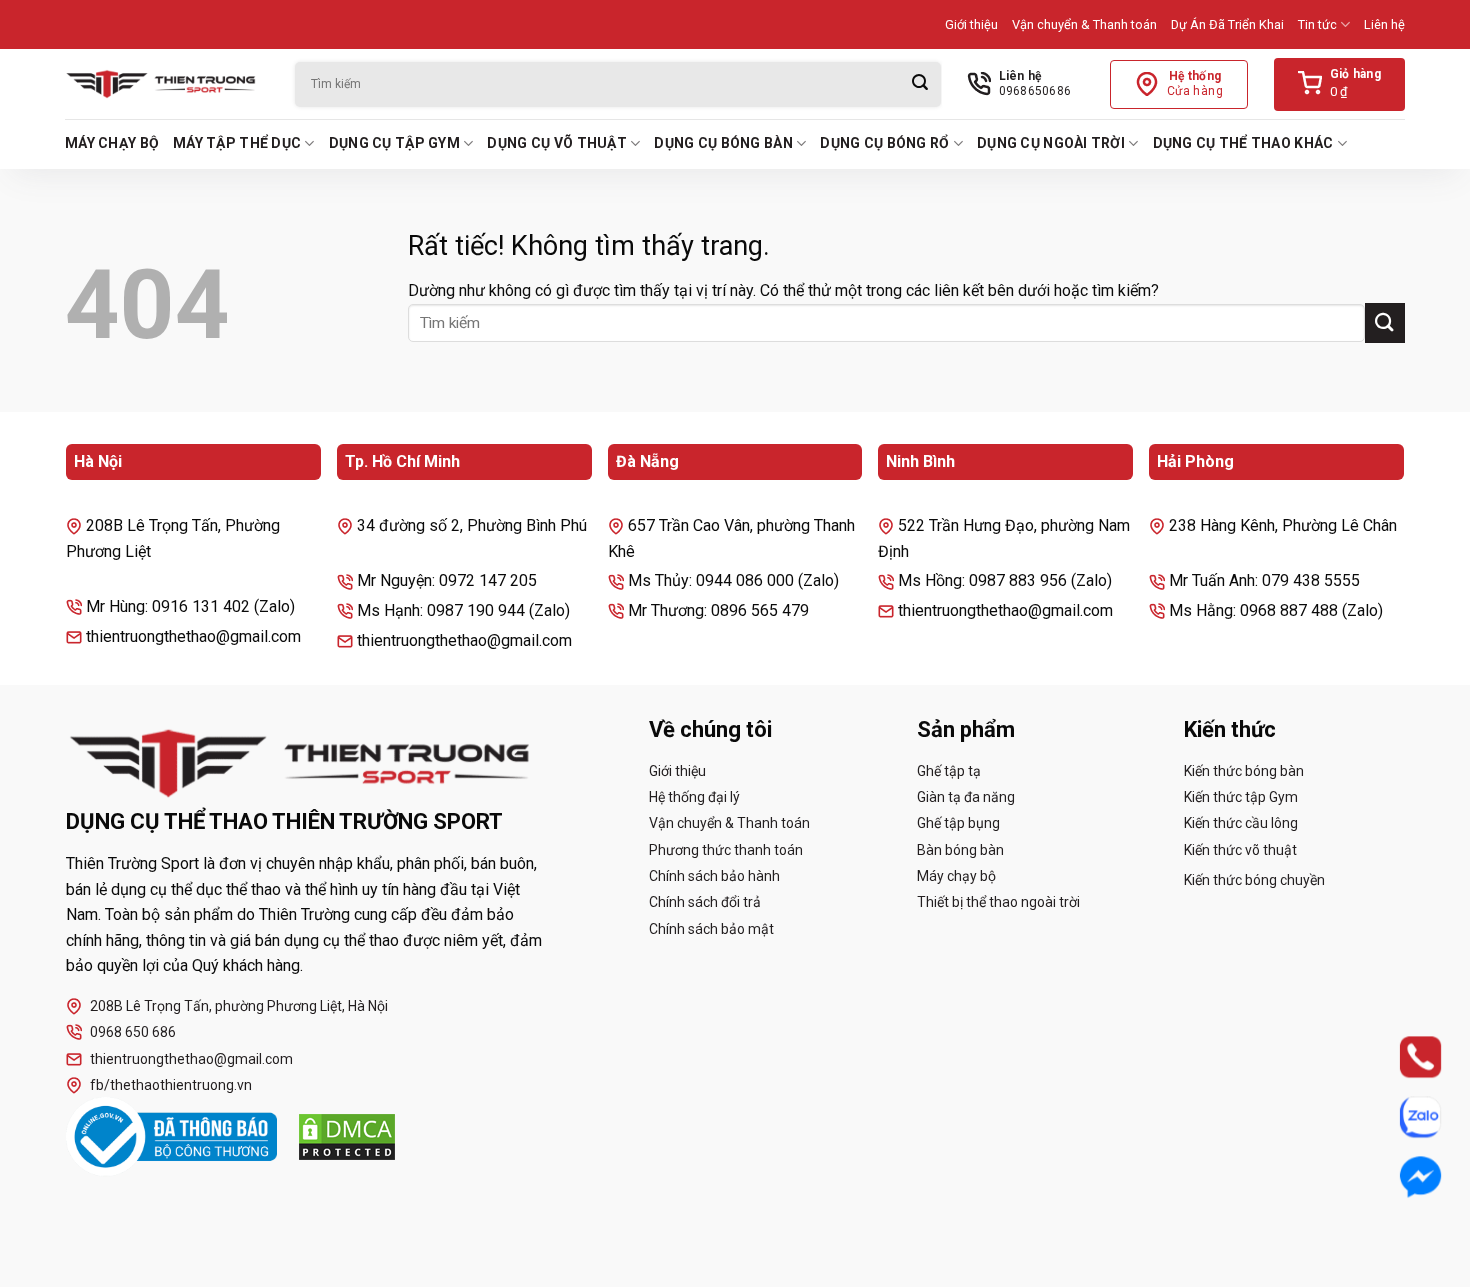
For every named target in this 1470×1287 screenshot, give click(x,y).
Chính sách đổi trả (705, 902)
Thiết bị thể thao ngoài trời (998, 902)
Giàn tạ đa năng (966, 797)
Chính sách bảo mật (711, 929)
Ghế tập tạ (949, 771)
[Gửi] (920, 84)
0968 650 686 (133, 1032)
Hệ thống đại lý (694, 797)
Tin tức (1317, 24)
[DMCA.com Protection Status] (347, 1137)
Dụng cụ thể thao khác (1243, 143)
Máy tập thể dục (237, 143)
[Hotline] (1402, 1057)
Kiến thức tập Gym (1241, 797)
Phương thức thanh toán (726, 850)
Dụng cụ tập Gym (394, 143)
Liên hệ (1384, 24)
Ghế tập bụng (958, 823)
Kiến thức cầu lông (1241, 823)
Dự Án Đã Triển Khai (1227, 24)
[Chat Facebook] (1402, 1177)
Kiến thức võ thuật (1240, 850)
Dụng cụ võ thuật (556, 143)
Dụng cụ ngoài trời (1051, 143)
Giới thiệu (971, 24)
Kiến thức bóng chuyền (1254, 880)
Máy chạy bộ (112, 143)
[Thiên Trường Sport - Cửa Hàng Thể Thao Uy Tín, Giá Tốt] (165, 84)
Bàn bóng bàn (960, 850)
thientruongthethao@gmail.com (191, 1059)
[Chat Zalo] (1402, 1117)
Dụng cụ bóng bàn (723, 143)
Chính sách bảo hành (714, 876)
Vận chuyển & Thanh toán (1084, 24)
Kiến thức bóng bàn (1244, 771)
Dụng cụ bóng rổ (884, 143)
